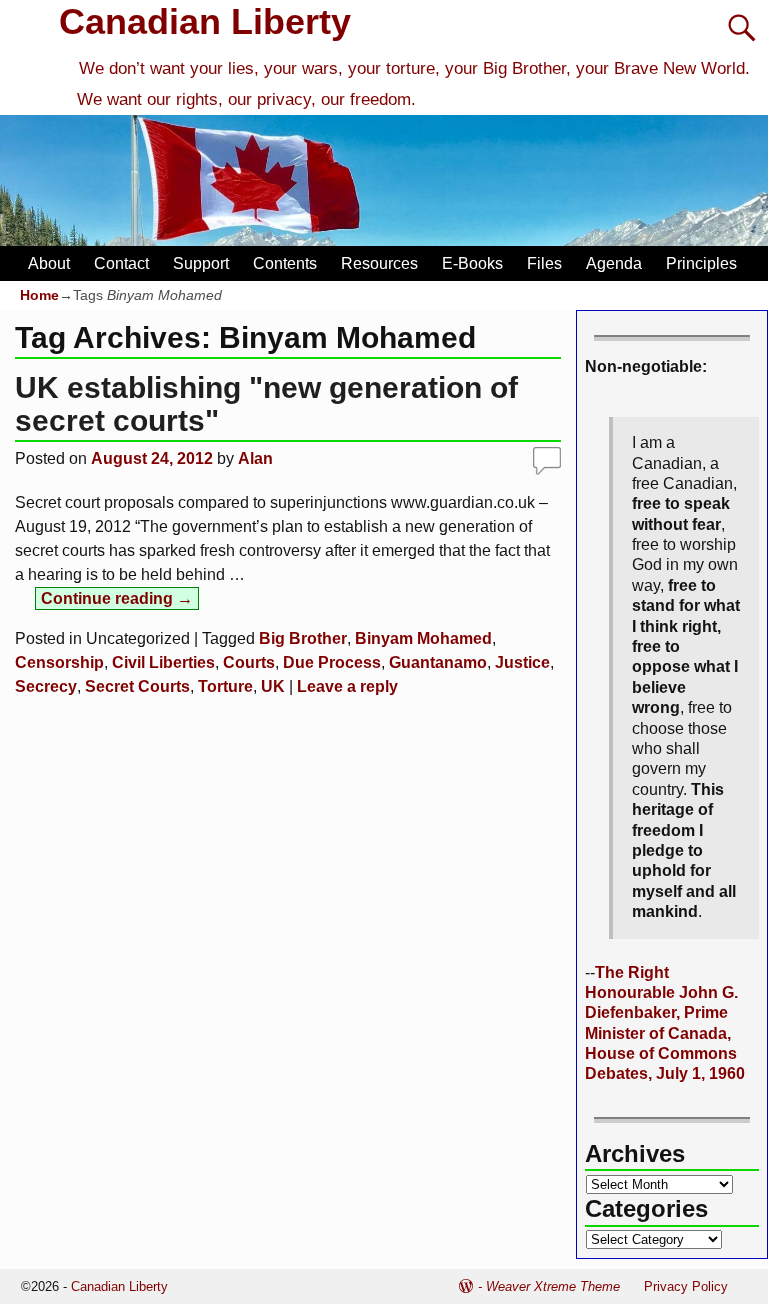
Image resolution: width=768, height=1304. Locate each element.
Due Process (332, 662)
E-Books (472, 263)
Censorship (59, 662)
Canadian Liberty (205, 21)
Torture (225, 686)
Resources (379, 263)
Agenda (614, 263)
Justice (522, 662)
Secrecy (46, 686)
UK (273, 686)
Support (201, 263)
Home (39, 295)
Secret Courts (137, 686)
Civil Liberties (163, 662)
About (49, 263)
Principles (701, 263)
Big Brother (303, 638)
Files (544, 263)
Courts (249, 662)
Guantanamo (438, 662)
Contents (285, 263)
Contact (121, 263)
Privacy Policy (686, 1286)
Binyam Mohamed (423, 638)
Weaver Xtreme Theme (553, 1286)
